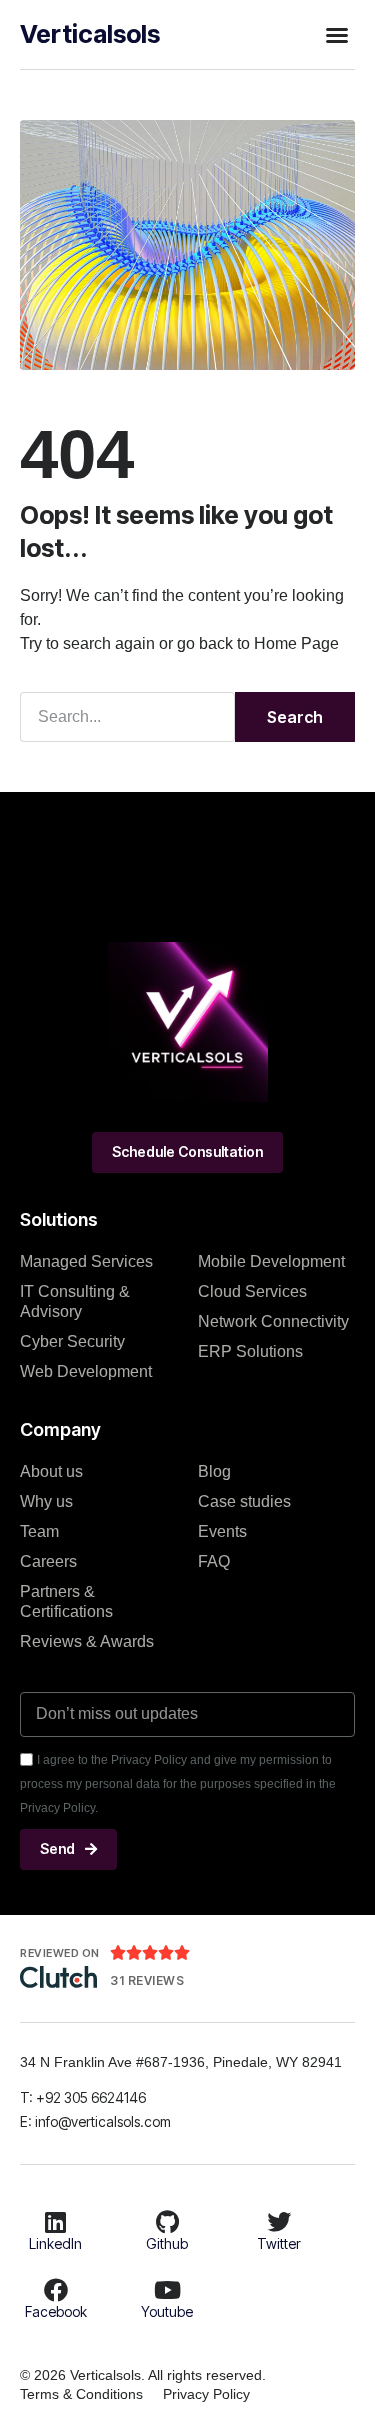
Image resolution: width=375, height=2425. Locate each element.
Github (167, 2243)
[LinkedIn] (56, 2222)
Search (295, 717)
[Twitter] (279, 2222)
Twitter (279, 2243)
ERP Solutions (250, 1351)
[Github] (167, 2222)
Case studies (244, 1501)
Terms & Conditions (81, 2394)
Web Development (86, 1371)
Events (222, 1531)
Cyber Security (72, 1341)
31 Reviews (147, 1980)
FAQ (214, 1561)
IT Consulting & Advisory (75, 1301)
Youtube (167, 2311)
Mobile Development (271, 1261)
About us (51, 1471)
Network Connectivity (273, 1321)
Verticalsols (90, 34)
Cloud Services (252, 1291)
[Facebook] (56, 2290)
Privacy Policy (206, 2394)
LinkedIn (55, 2243)
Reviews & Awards (87, 1641)
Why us (46, 1501)
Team (39, 1531)
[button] (337, 35)
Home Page (296, 643)
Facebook (56, 2311)
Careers (48, 1561)
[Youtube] (167, 2290)
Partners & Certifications (66, 1601)
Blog (214, 1471)
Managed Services (86, 1261)
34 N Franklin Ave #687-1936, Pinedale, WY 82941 (181, 2062)
